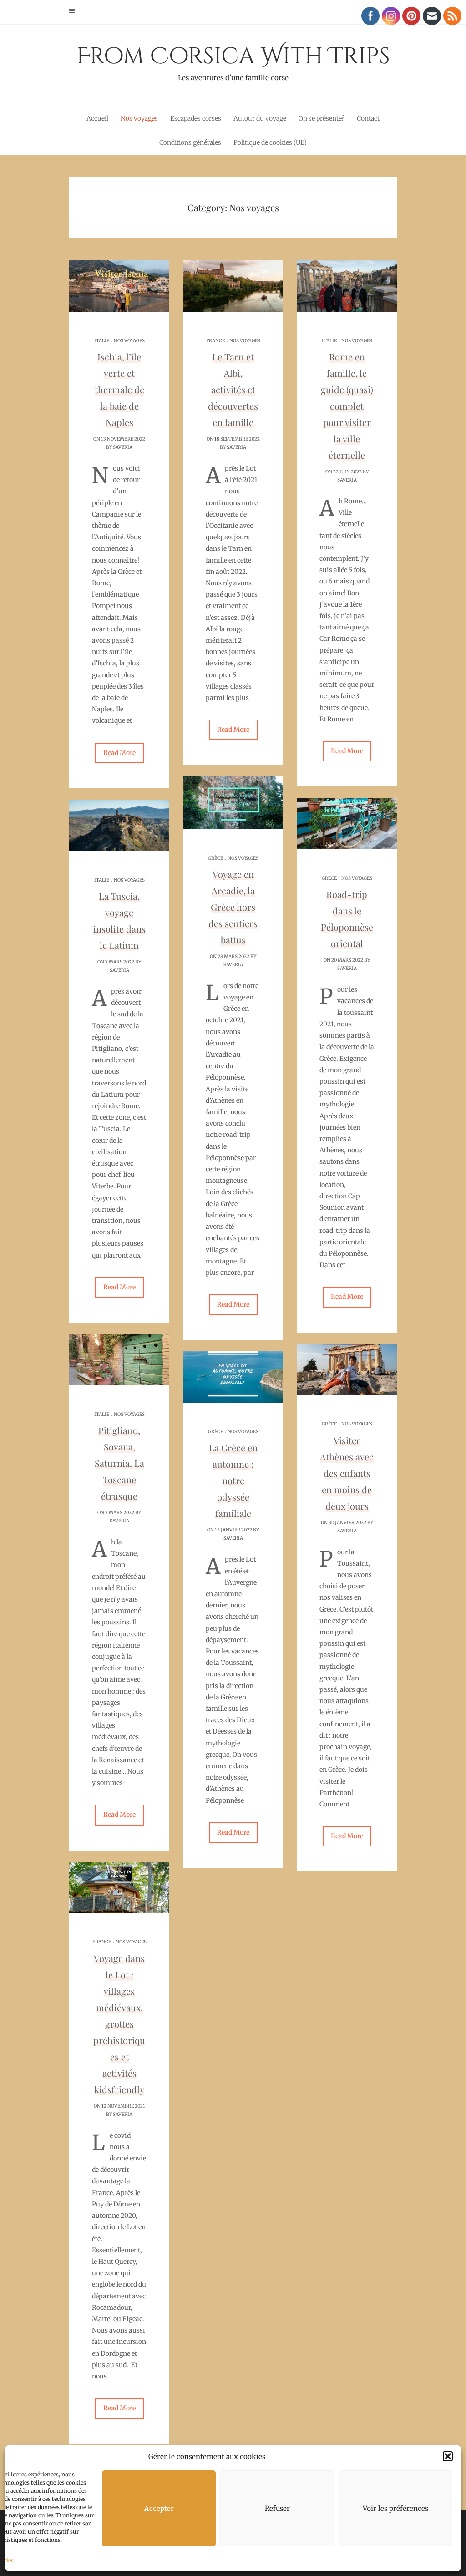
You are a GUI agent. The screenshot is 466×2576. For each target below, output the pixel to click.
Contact (368, 118)
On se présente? (322, 118)
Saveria (123, 447)
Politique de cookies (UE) (270, 142)
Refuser (277, 2508)
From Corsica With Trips (233, 61)
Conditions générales (190, 142)
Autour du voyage (260, 118)
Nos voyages (139, 118)
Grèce (215, 858)
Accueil (97, 118)
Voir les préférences (395, 2508)
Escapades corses (196, 118)
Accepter (159, 2508)
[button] (448, 2456)
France (215, 341)
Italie (102, 341)
